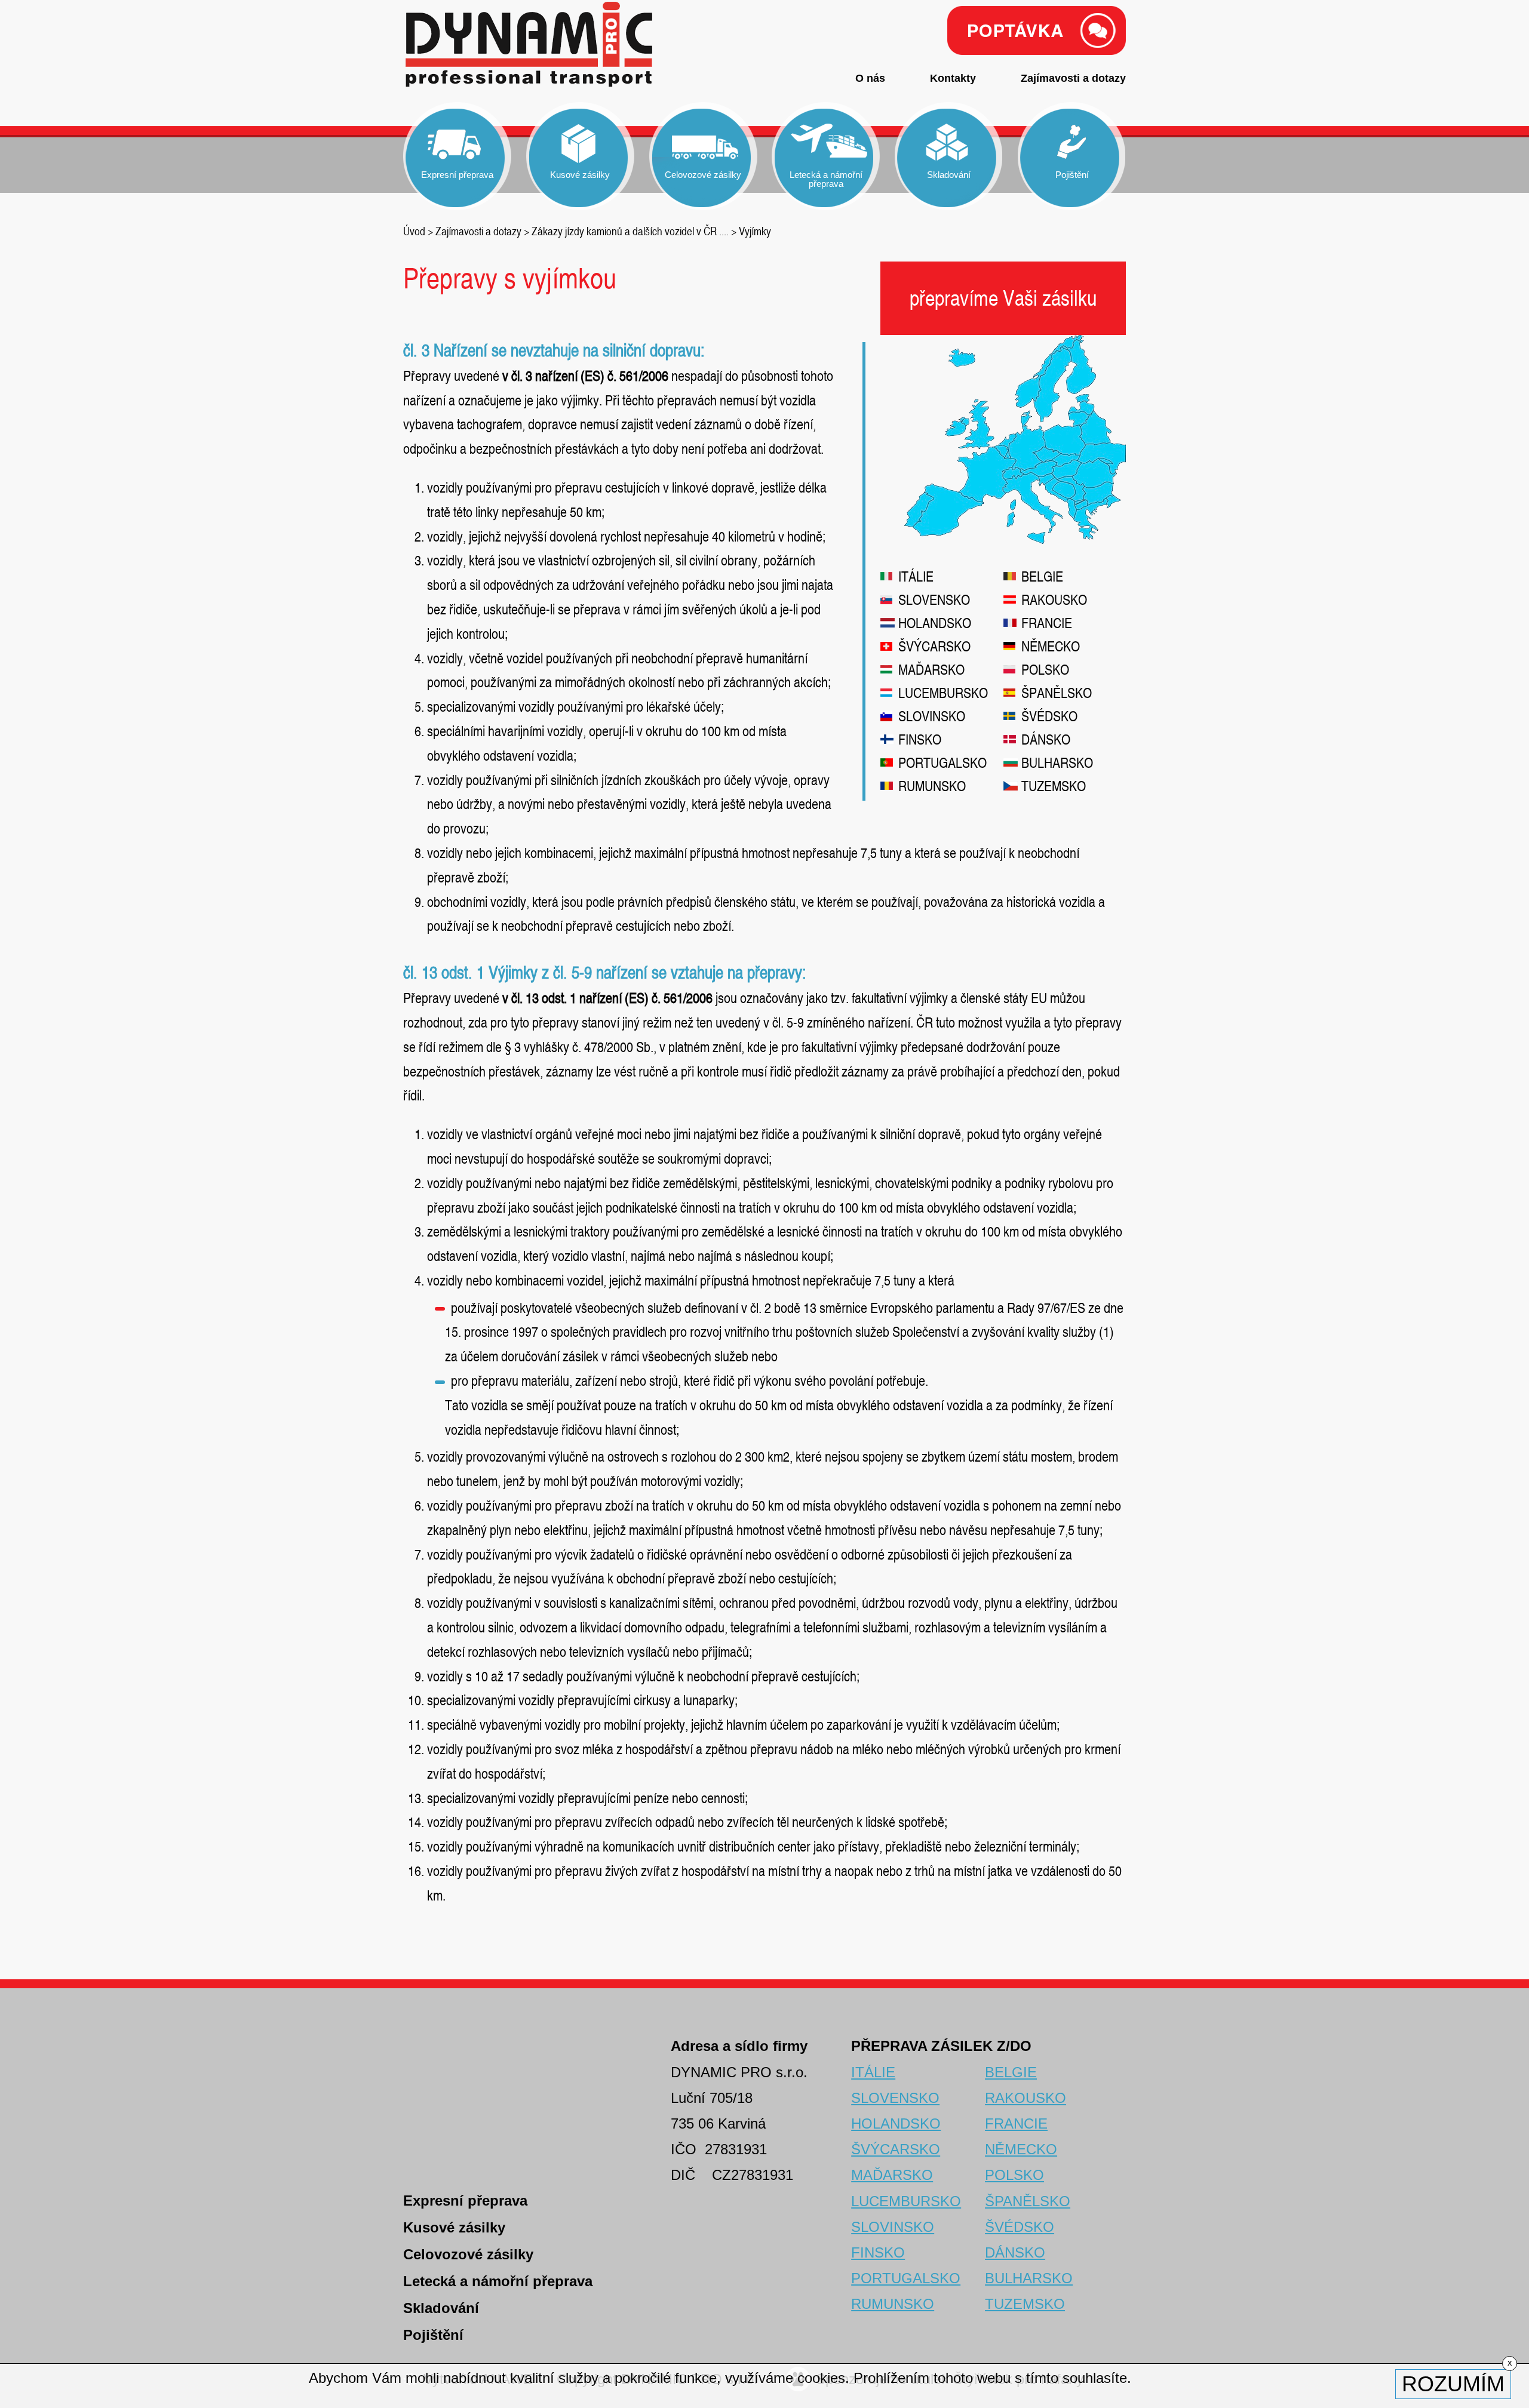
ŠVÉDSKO (1049, 716)
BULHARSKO (1057, 763)
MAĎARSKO (931, 670)
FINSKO (920, 739)
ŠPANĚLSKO (1057, 693)
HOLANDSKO (935, 623)
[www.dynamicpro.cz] (530, 47)
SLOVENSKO (934, 600)
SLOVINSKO (932, 716)
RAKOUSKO (1054, 600)
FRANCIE (1047, 623)
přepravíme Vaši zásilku (1003, 298)
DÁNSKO (1046, 739)
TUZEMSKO (1054, 786)
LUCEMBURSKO (943, 693)
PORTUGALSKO (942, 763)
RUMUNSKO (932, 786)
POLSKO (1045, 670)
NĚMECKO (1051, 646)
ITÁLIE (916, 576)
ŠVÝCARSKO (934, 646)
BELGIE (1042, 576)
